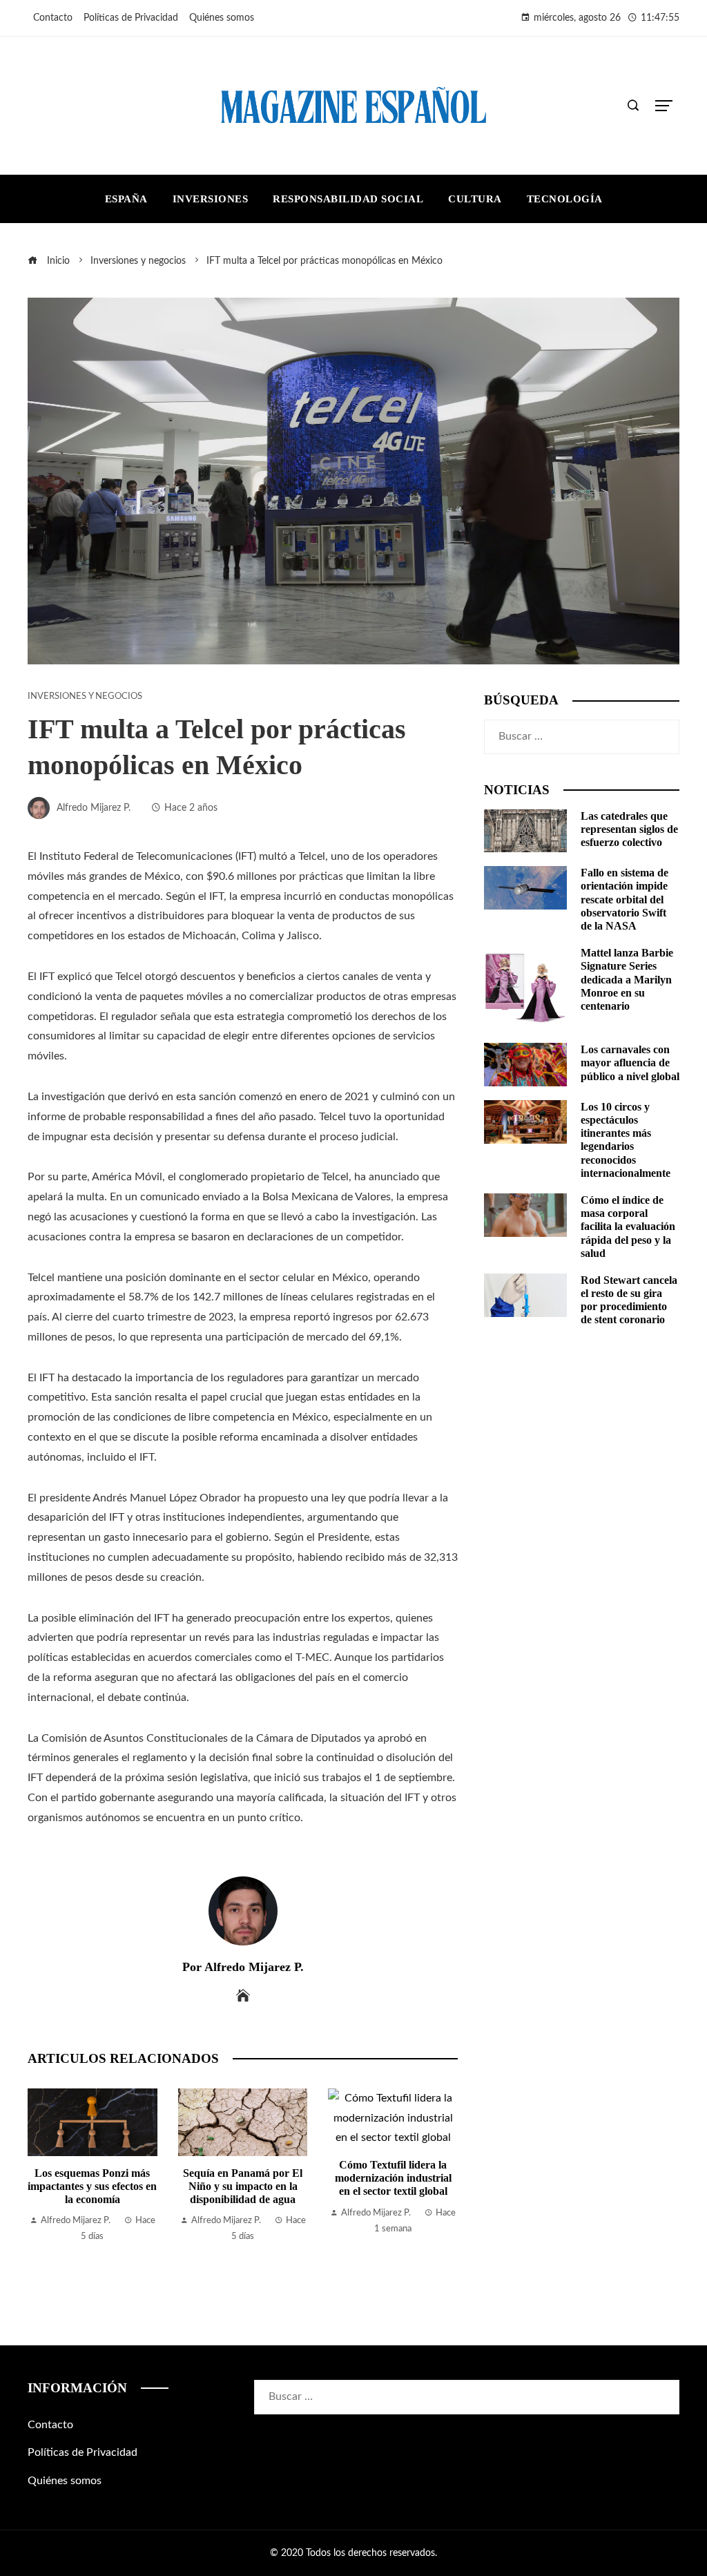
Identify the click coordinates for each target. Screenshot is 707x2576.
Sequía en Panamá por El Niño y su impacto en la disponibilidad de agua (141, 2186)
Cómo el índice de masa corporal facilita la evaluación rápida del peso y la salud (628, 1227)
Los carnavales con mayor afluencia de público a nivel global (630, 1063)
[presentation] (41, 2189)
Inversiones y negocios (85, 696)
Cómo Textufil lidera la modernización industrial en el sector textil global (291, 2178)
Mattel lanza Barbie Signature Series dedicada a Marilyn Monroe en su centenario (627, 979)
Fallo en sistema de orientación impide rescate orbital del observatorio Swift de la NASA (624, 899)
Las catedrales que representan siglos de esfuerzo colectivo (629, 829)
